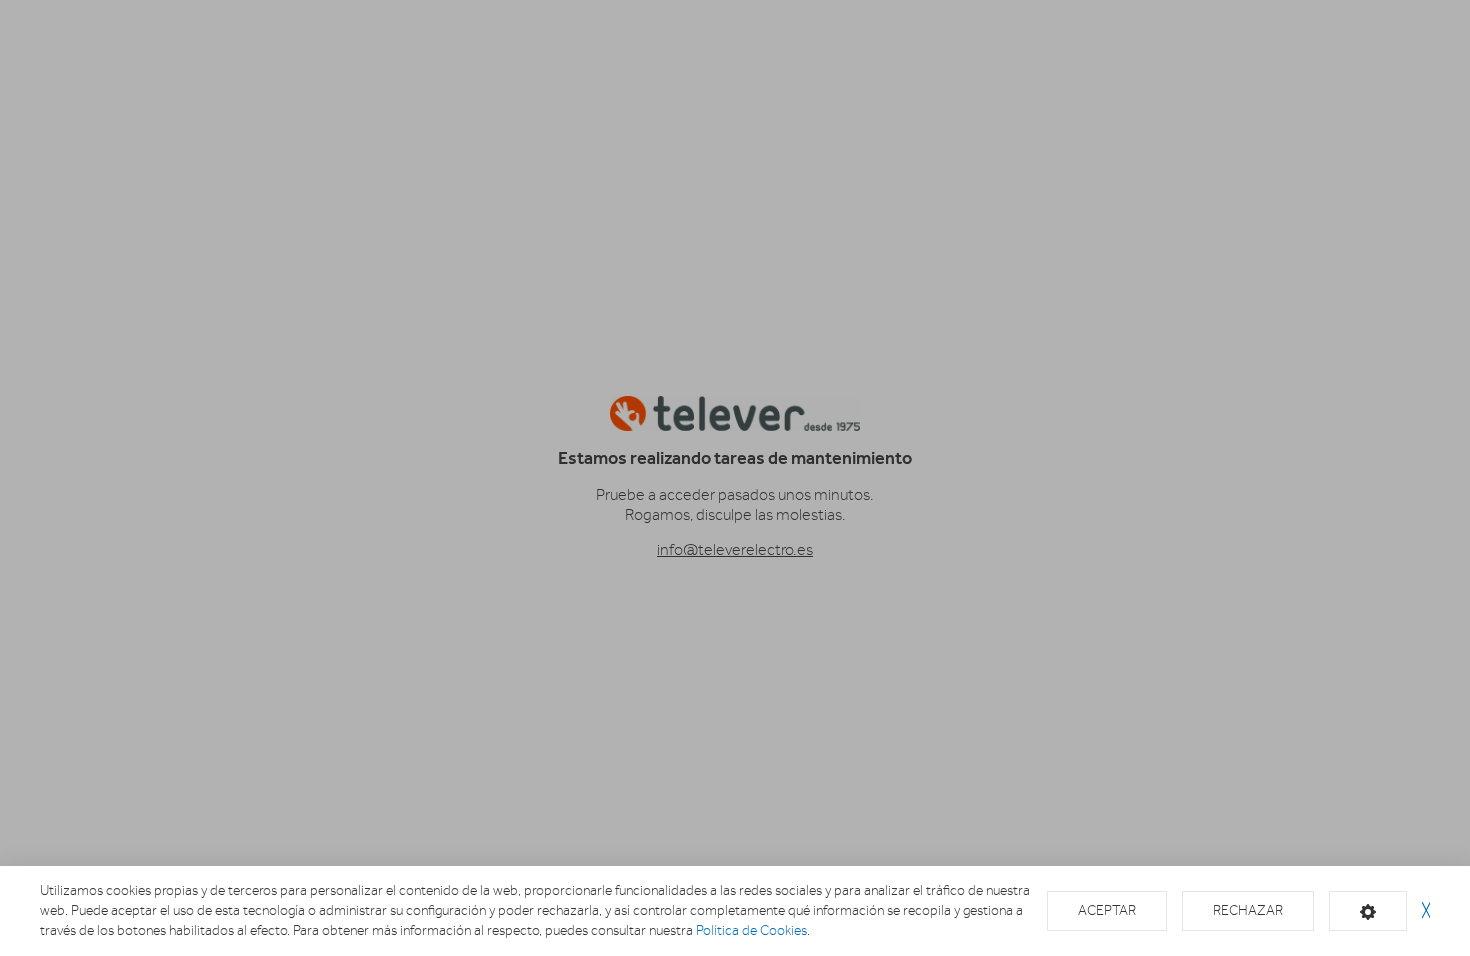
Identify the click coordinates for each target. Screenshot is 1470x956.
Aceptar (1107, 910)
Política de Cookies (751, 930)
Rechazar (1248, 910)
